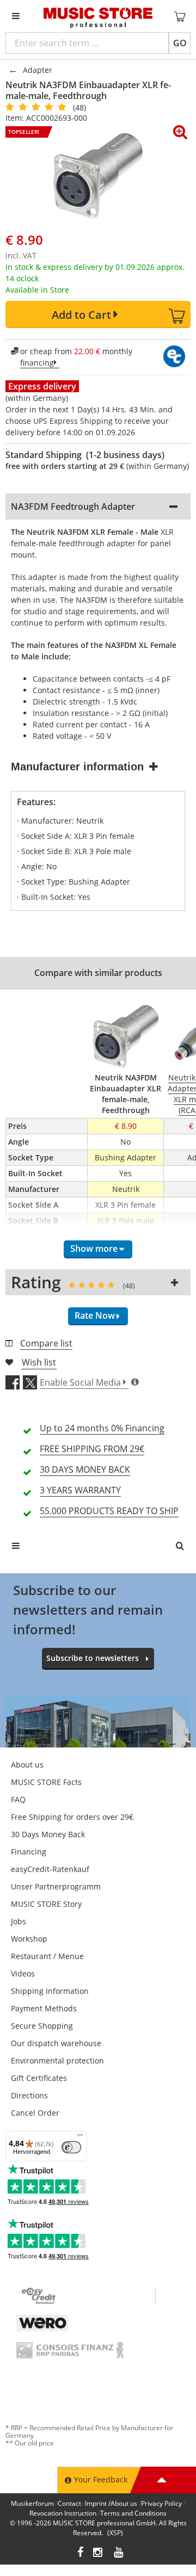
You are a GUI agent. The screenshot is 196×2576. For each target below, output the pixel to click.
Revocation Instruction (63, 2513)
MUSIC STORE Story (46, 1904)
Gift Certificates (39, 2078)
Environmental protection (57, 2061)
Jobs (19, 1921)
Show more (94, 1249)
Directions (29, 2095)
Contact (69, 2503)
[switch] (71, 2147)
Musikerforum (32, 2503)
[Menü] (80, 2138)
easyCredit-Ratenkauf (50, 1869)
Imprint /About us (111, 2503)
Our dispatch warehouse (56, 2043)
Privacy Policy (161, 2503)
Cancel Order (35, 2113)
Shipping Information (50, 1991)
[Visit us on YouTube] (119, 2553)
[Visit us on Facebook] (80, 2553)
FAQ (18, 1799)
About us (27, 1765)
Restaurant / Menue (47, 1956)
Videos (23, 1973)
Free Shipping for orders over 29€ (72, 1817)
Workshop (29, 1939)
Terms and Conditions (133, 2513)
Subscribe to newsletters (93, 1658)
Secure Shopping (42, 2026)
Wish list (39, 1362)
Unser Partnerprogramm (56, 1886)
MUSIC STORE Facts (46, 1782)
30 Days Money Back (48, 1834)
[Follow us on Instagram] (99, 2553)
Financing (29, 1852)
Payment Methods (44, 2008)
